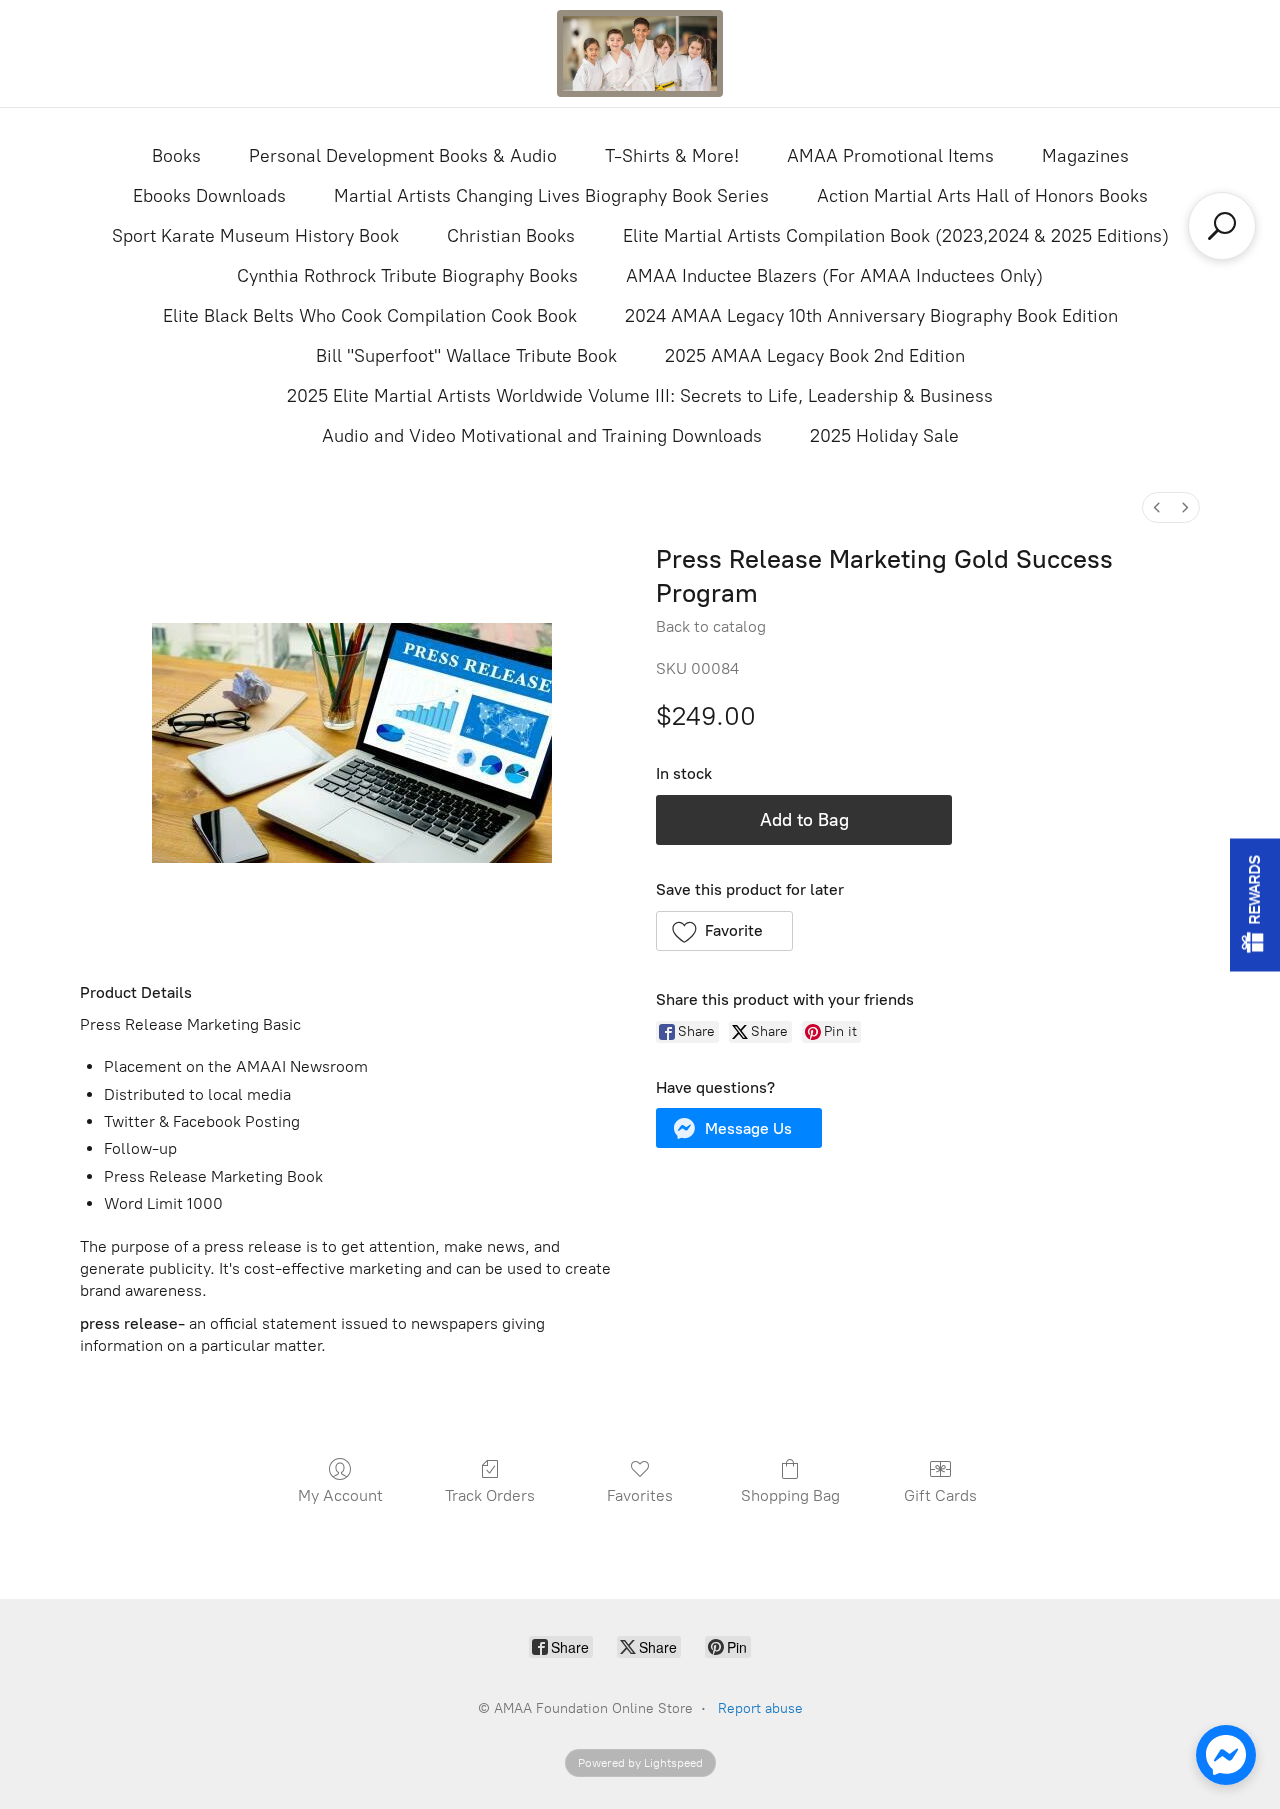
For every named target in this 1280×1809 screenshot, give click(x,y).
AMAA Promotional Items (890, 156)
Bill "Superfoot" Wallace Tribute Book (466, 356)
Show (1255, 904)
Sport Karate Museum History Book (255, 236)
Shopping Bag (790, 1495)
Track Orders (490, 1495)
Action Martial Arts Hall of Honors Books (982, 196)
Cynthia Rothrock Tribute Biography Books (407, 276)
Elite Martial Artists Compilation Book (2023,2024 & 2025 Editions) (896, 236)
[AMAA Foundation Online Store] (640, 53)
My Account (340, 1495)
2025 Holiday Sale (884, 436)
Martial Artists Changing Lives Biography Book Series (551, 196)
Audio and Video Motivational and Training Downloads (542, 436)
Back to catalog (711, 626)
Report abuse (760, 1708)
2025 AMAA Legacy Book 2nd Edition (815, 356)
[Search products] (1222, 226)
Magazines (1085, 156)
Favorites (640, 1495)
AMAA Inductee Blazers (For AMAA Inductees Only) (834, 276)
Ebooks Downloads (209, 196)
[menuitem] (1157, 507)
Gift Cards (940, 1495)
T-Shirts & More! (672, 156)
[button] (724, 931)
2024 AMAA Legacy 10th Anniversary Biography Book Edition (871, 316)
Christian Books (511, 236)
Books (176, 156)
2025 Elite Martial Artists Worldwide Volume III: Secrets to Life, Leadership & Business (640, 396)
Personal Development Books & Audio (403, 156)
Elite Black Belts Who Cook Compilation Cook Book (370, 316)
